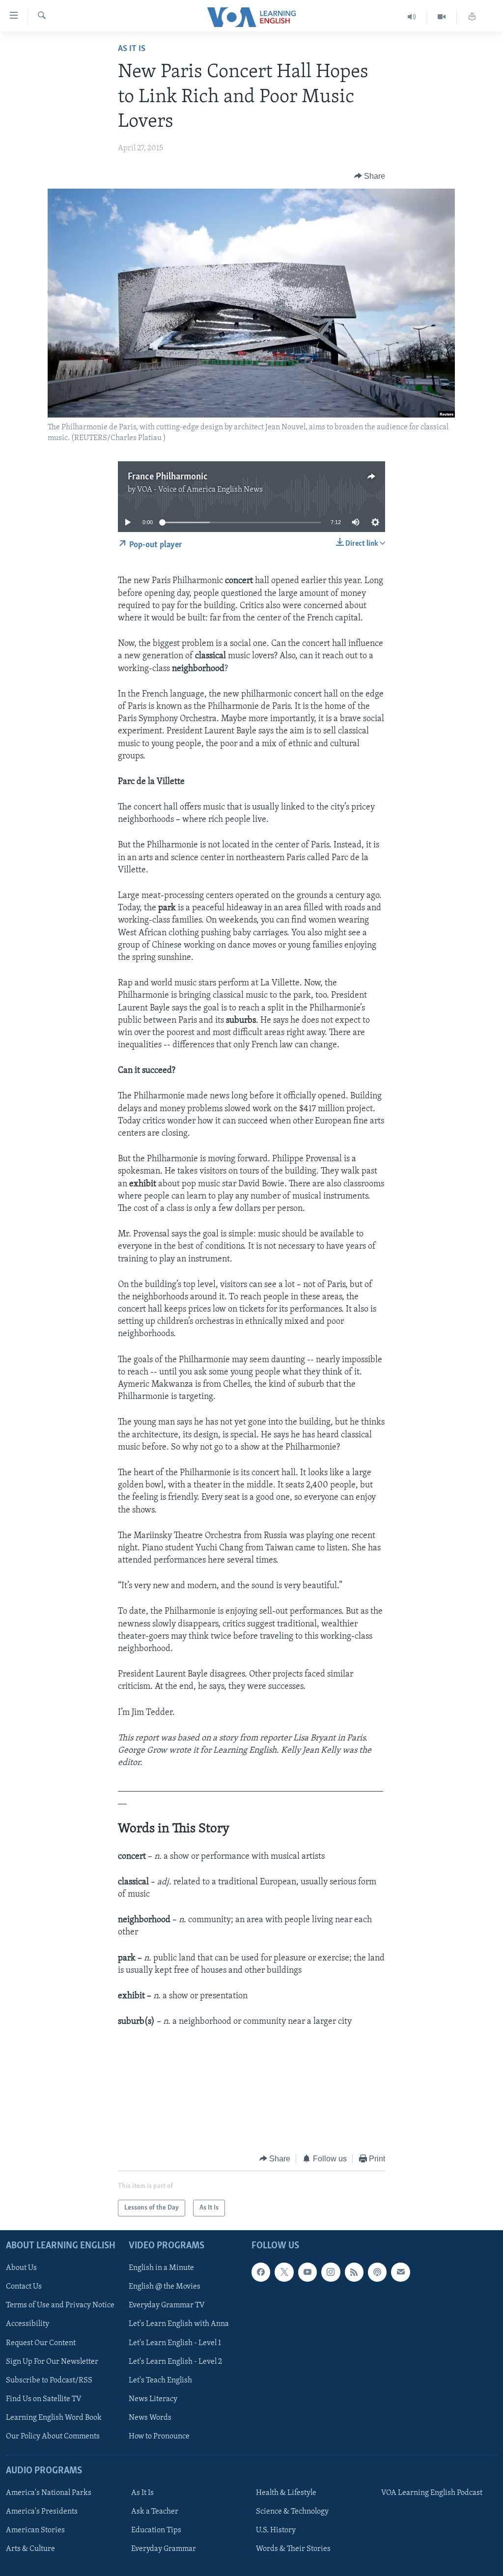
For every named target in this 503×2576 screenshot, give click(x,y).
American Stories (35, 2530)
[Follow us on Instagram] (331, 2272)
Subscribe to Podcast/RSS (49, 2380)
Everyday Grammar (164, 2549)
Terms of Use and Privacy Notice (60, 2306)
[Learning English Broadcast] (412, 17)
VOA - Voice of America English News (200, 490)
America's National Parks (49, 2493)
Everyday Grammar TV (167, 2306)
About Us (21, 2268)
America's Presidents (42, 2512)
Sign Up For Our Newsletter (52, 2362)
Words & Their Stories (293, 2549)
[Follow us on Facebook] (261, 2272)
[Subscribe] (400, 2272)
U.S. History (276, 2530)
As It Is (132, 49)
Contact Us (24, 2287)
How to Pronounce (159, 2436)
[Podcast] (377, 2272)
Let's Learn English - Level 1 (175, 2343)
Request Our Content (41, 2343)
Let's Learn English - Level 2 (175, 2362)
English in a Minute (161, 2268)
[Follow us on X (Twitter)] (284, 2272)
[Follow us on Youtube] (307, 2272)
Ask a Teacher (155, 2512)
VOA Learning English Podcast (432, 2493)
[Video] (442, 17)
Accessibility (28, 2324)
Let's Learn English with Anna (179, 2324)
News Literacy (153, 2399)
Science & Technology (292, 2512)
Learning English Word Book (54, 2418)
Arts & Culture (30, 2549)
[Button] (370, 176)
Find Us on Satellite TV (44, 2399)
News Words (150, 2418)
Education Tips (156, 2530)
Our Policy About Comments (53, 2436)
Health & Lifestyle (286, 2493)
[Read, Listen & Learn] (472, 17)
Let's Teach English (160, 2380)
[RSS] (354, 2272)
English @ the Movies (165, 2287)
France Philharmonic (168, 477)
